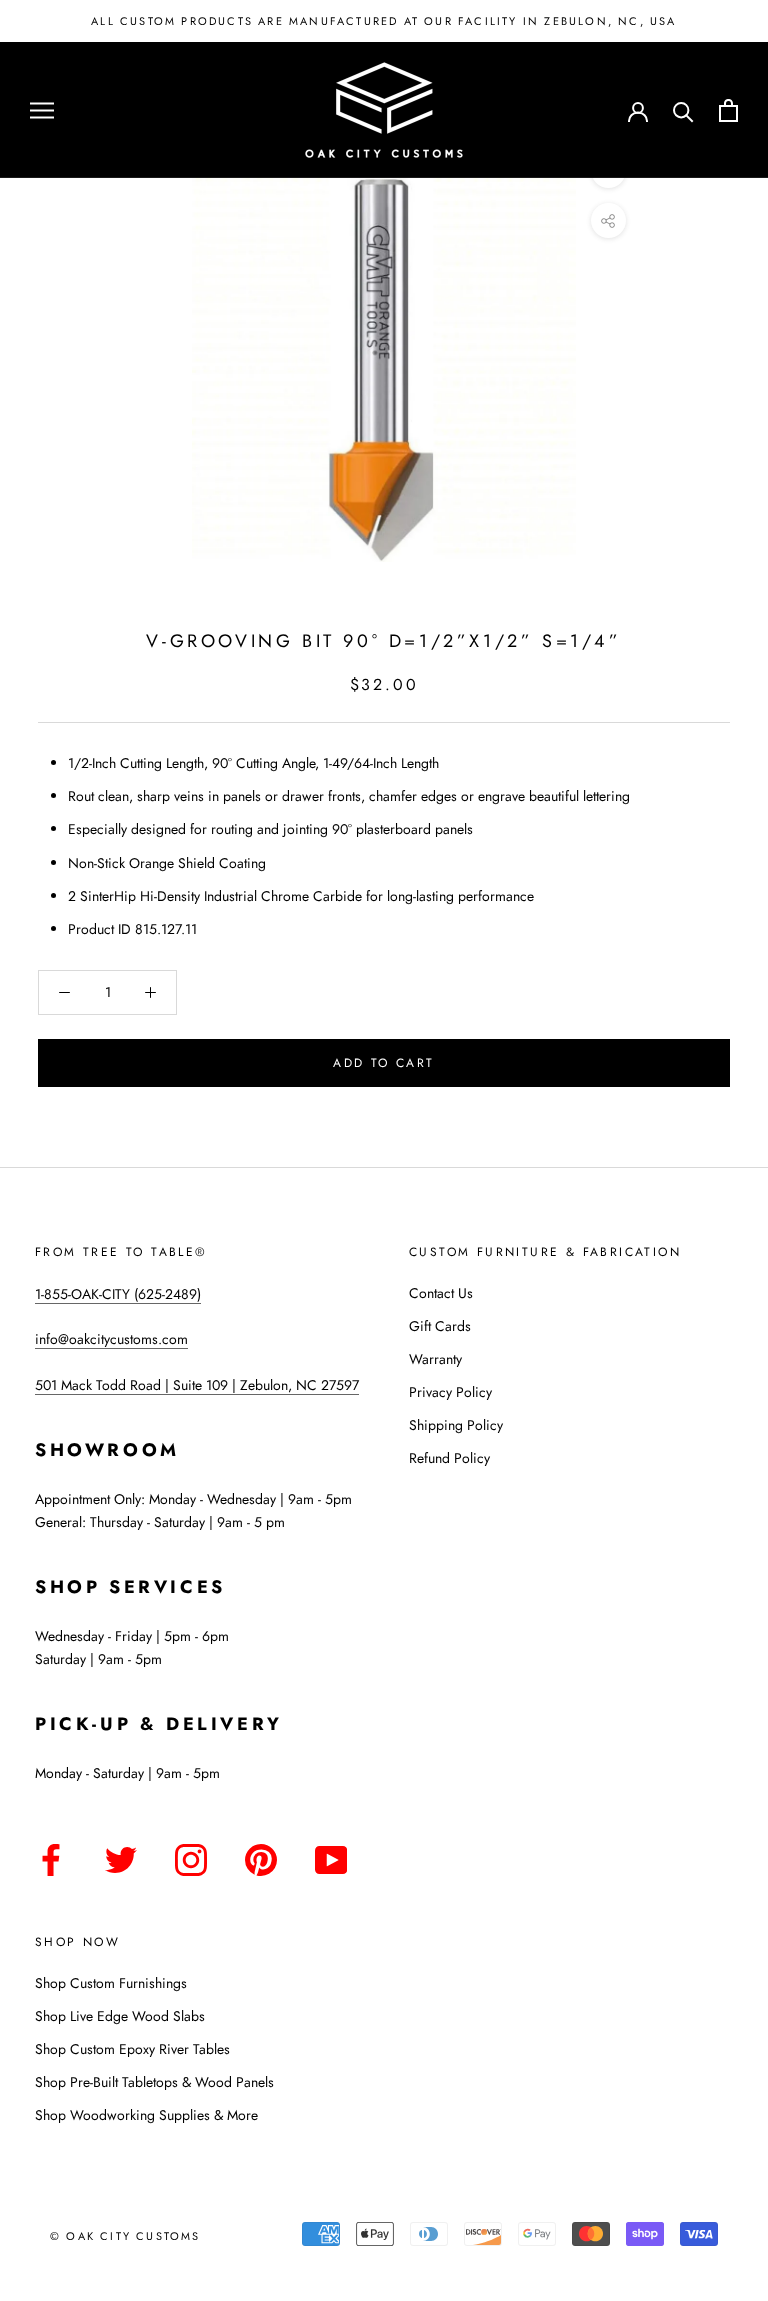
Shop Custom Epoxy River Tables (132, 2049)
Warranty (435, 1359)
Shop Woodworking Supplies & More (146, 2115)
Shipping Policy (456, 1425)
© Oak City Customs (125, 2236)
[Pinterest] (261, 1856)
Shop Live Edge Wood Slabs (120, 2016)
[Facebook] (51, 1856)
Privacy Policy (450, 1392)
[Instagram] (191, 1856)
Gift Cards (440, 1326)
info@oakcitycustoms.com (111, 1339)
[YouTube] (331, 1856)
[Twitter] (121, 1856)
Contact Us (441, 1293)
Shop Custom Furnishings (111, 1983)
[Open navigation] (42, 110)
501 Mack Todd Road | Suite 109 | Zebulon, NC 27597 (197, 1385)
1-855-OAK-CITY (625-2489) (118, 1294)
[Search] (683, 110)
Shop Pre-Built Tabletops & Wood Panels (154, 2082)
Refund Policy (449, 1458)
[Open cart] (728, 110)
